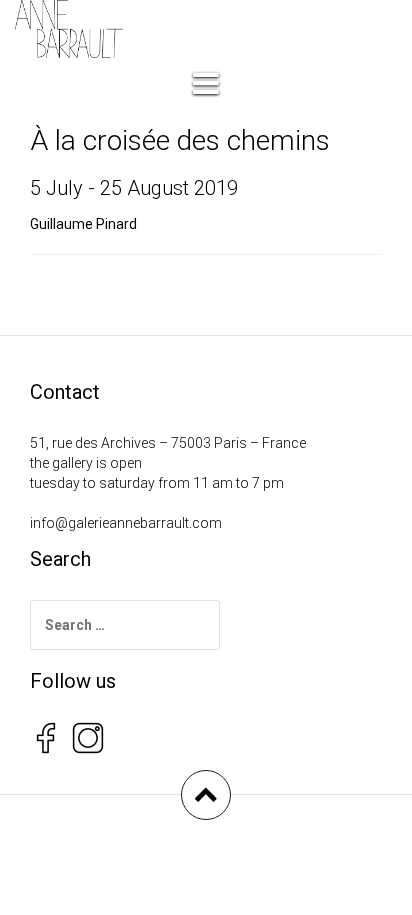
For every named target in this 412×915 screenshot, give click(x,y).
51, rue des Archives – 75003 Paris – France (168, 443)
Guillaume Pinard (83, 224)
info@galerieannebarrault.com (126, 523)
